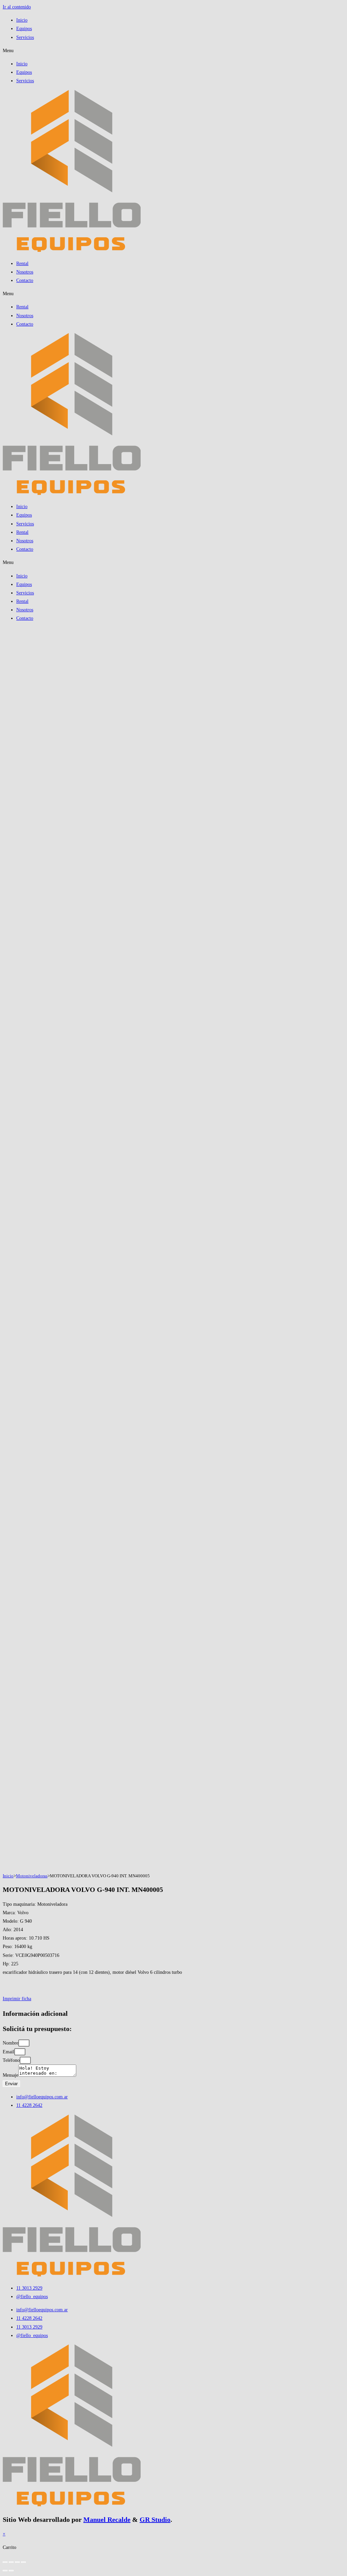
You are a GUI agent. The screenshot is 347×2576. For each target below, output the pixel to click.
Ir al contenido (17, 7)
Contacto (25, 280)
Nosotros (25, 272)
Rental (22, 264)
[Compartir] (17, 2562)
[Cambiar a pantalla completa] (11, 2562)
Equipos (24, 29)
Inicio (22, 20)
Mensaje (11, 2075)
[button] (173, 51)
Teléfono (11, 2060)
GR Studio (155, 2519)
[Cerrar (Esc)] (23, 2562)
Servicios (25, 37)
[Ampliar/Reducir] (5, 2562)
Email (8, 2052)
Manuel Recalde (107, 2519)
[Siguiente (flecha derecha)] (11, 2571)
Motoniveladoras (32, 1876)
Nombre (11, 2043)
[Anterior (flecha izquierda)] (5, 2571)
